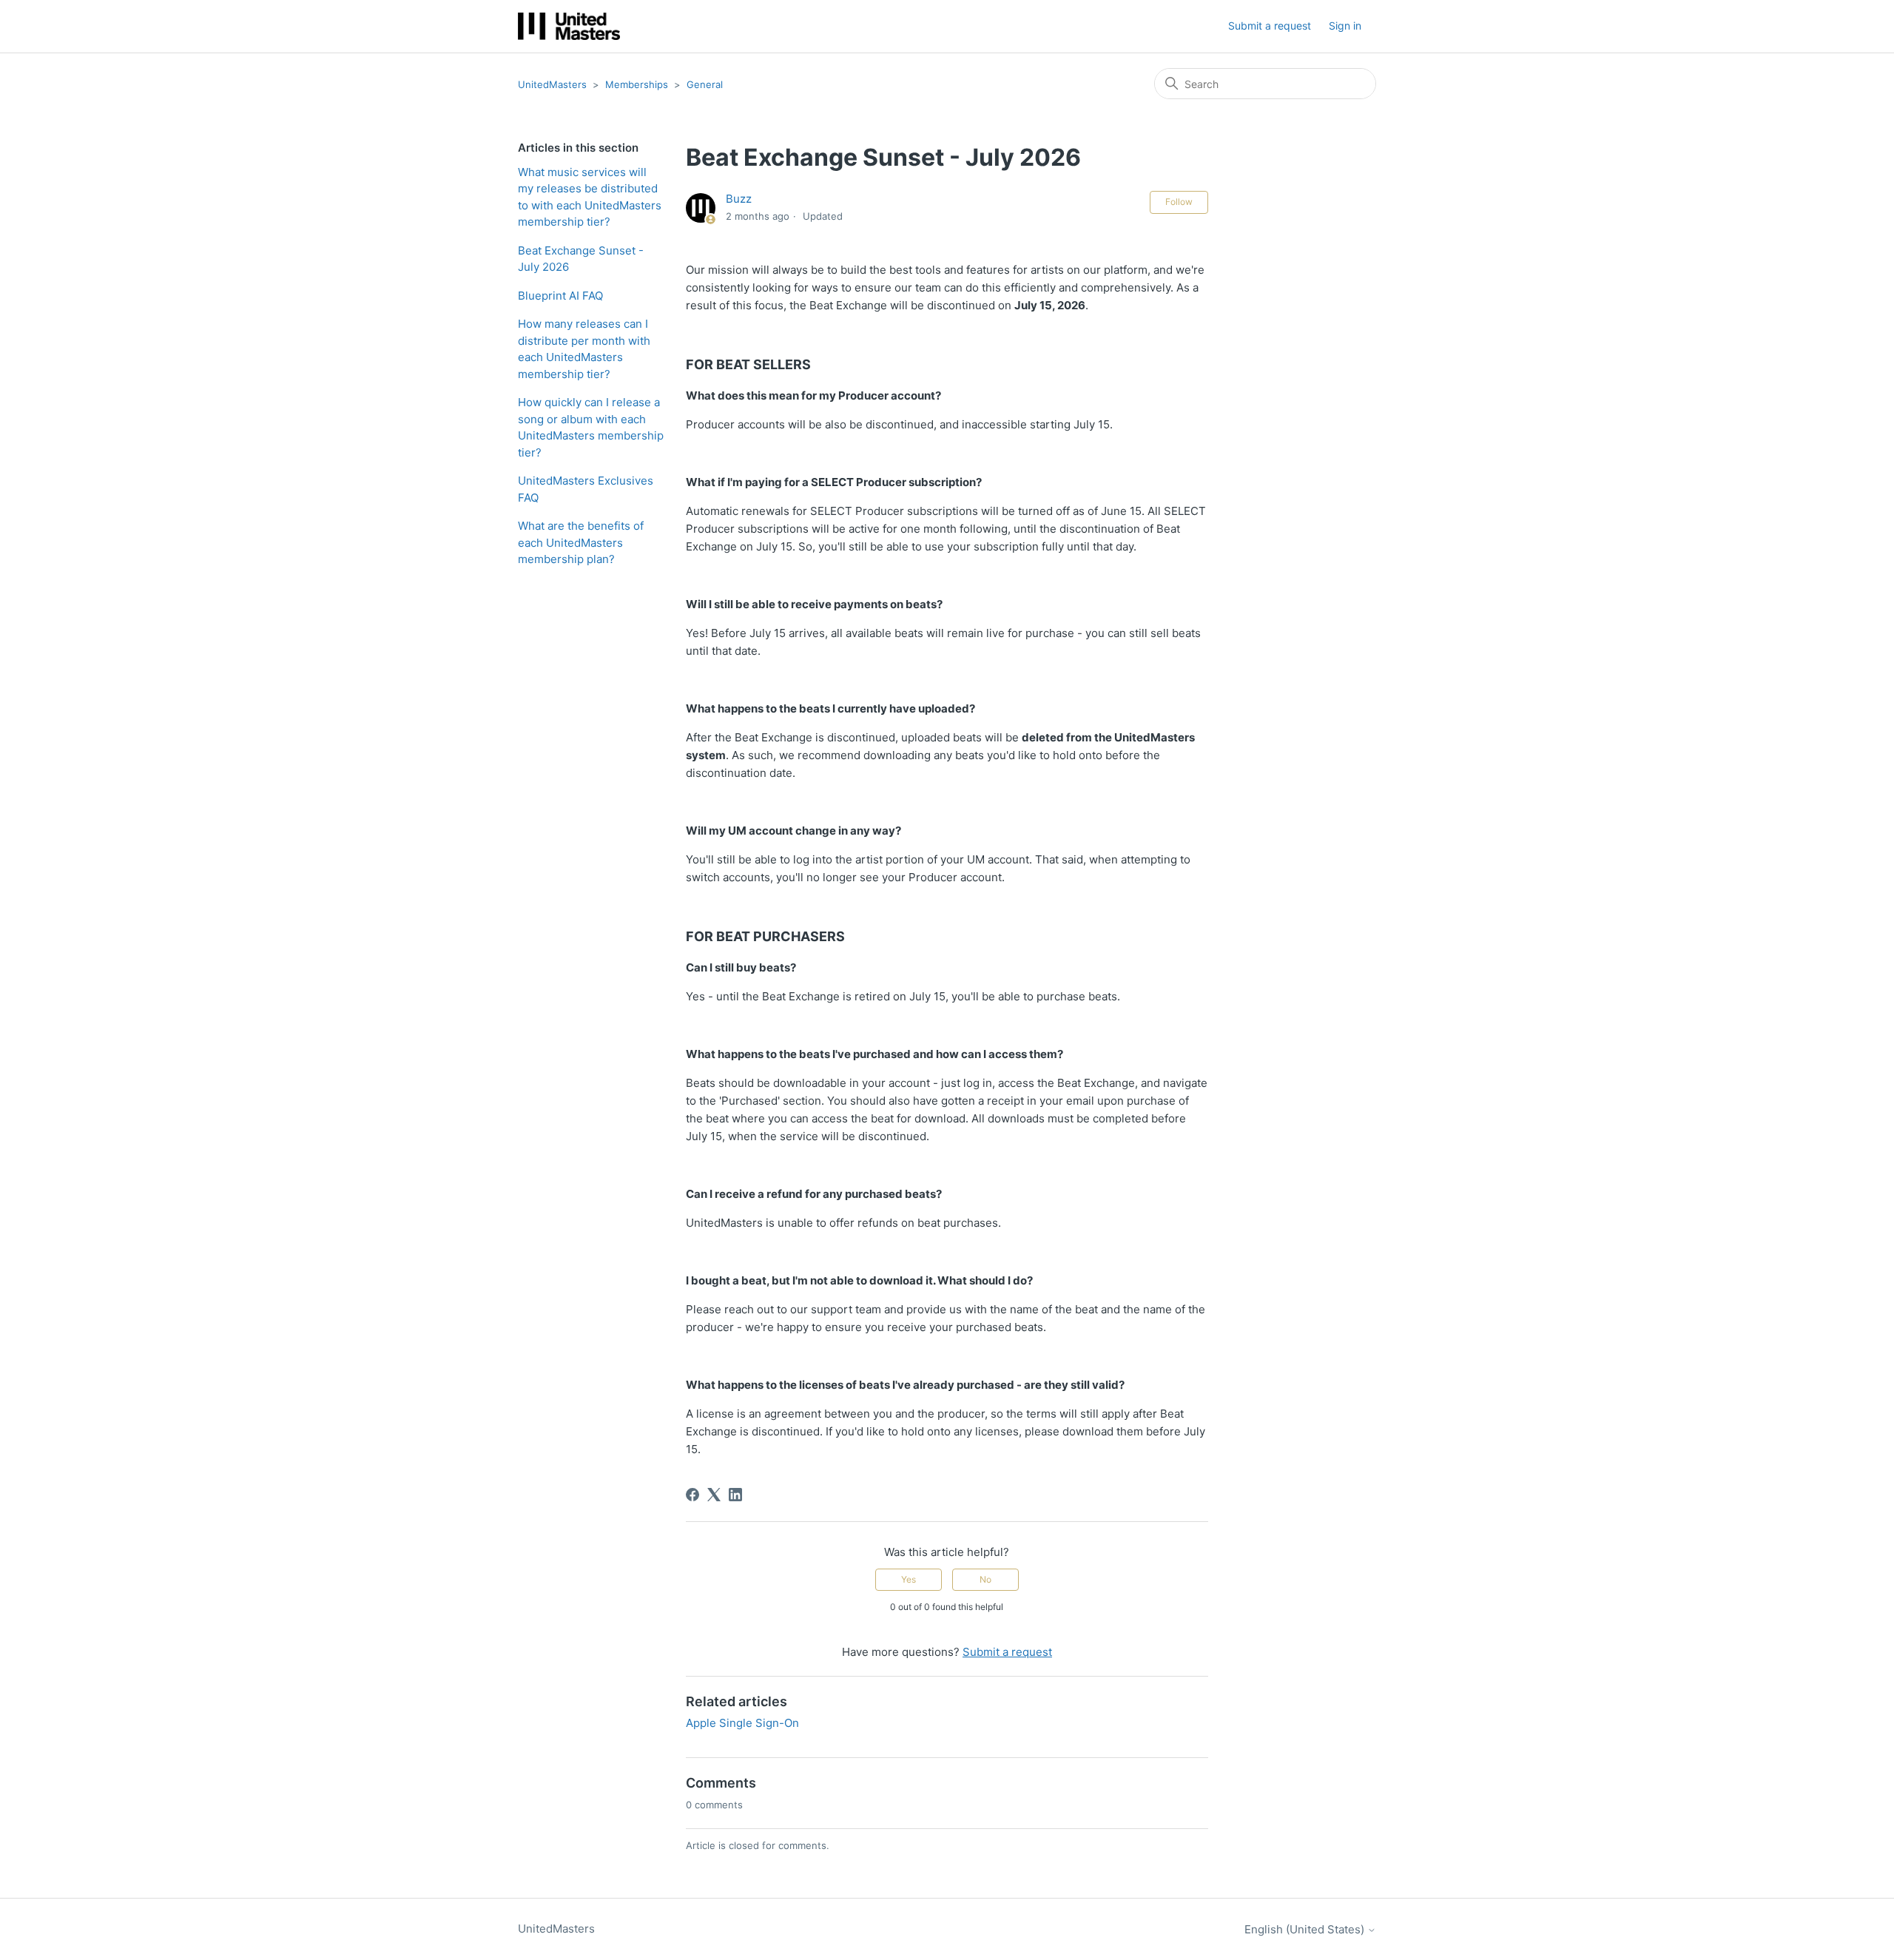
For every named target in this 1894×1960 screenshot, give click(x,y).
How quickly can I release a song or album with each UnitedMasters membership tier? (591, 427)
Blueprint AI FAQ (560, 296)
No (985, 1579)
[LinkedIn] (735, 1495)
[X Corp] (714, 1495)
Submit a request (1270, 26)
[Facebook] (692, 1495)
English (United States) (1306, 1929)
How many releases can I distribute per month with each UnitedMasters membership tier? (584, 349)
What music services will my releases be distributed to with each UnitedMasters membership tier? (590, 197)
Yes (909, 1579)
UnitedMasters (552, 84)
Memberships (637, 84)
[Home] (569, 26)
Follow (1179, 202)
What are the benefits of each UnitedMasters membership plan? (581, 542)
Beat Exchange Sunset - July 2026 (581, 259)
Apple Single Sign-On (742, 1723)
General (705, 84)
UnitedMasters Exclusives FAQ (586, 489)
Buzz (739, 199)
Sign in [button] (1345, 26)
